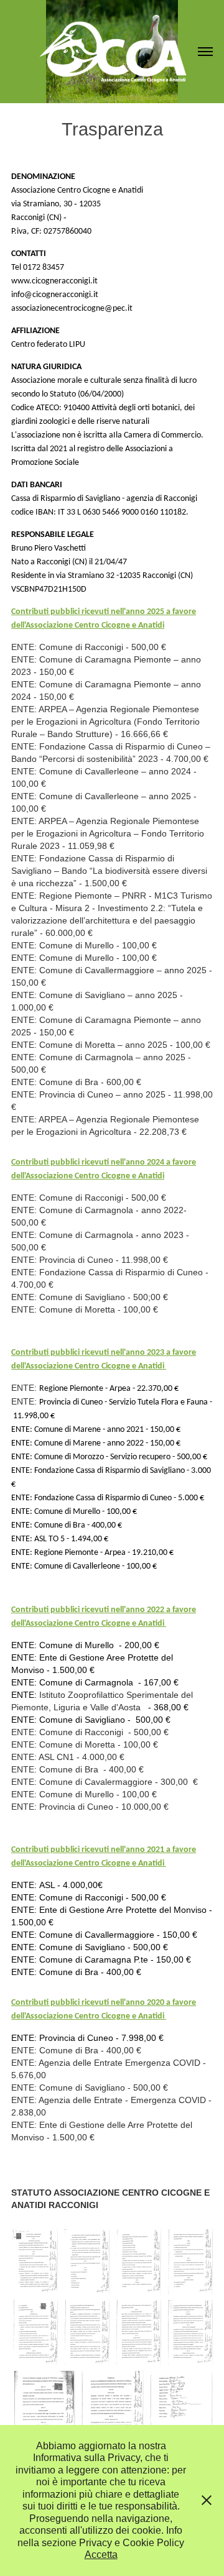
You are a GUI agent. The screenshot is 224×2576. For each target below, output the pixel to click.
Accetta (101, 2555)
